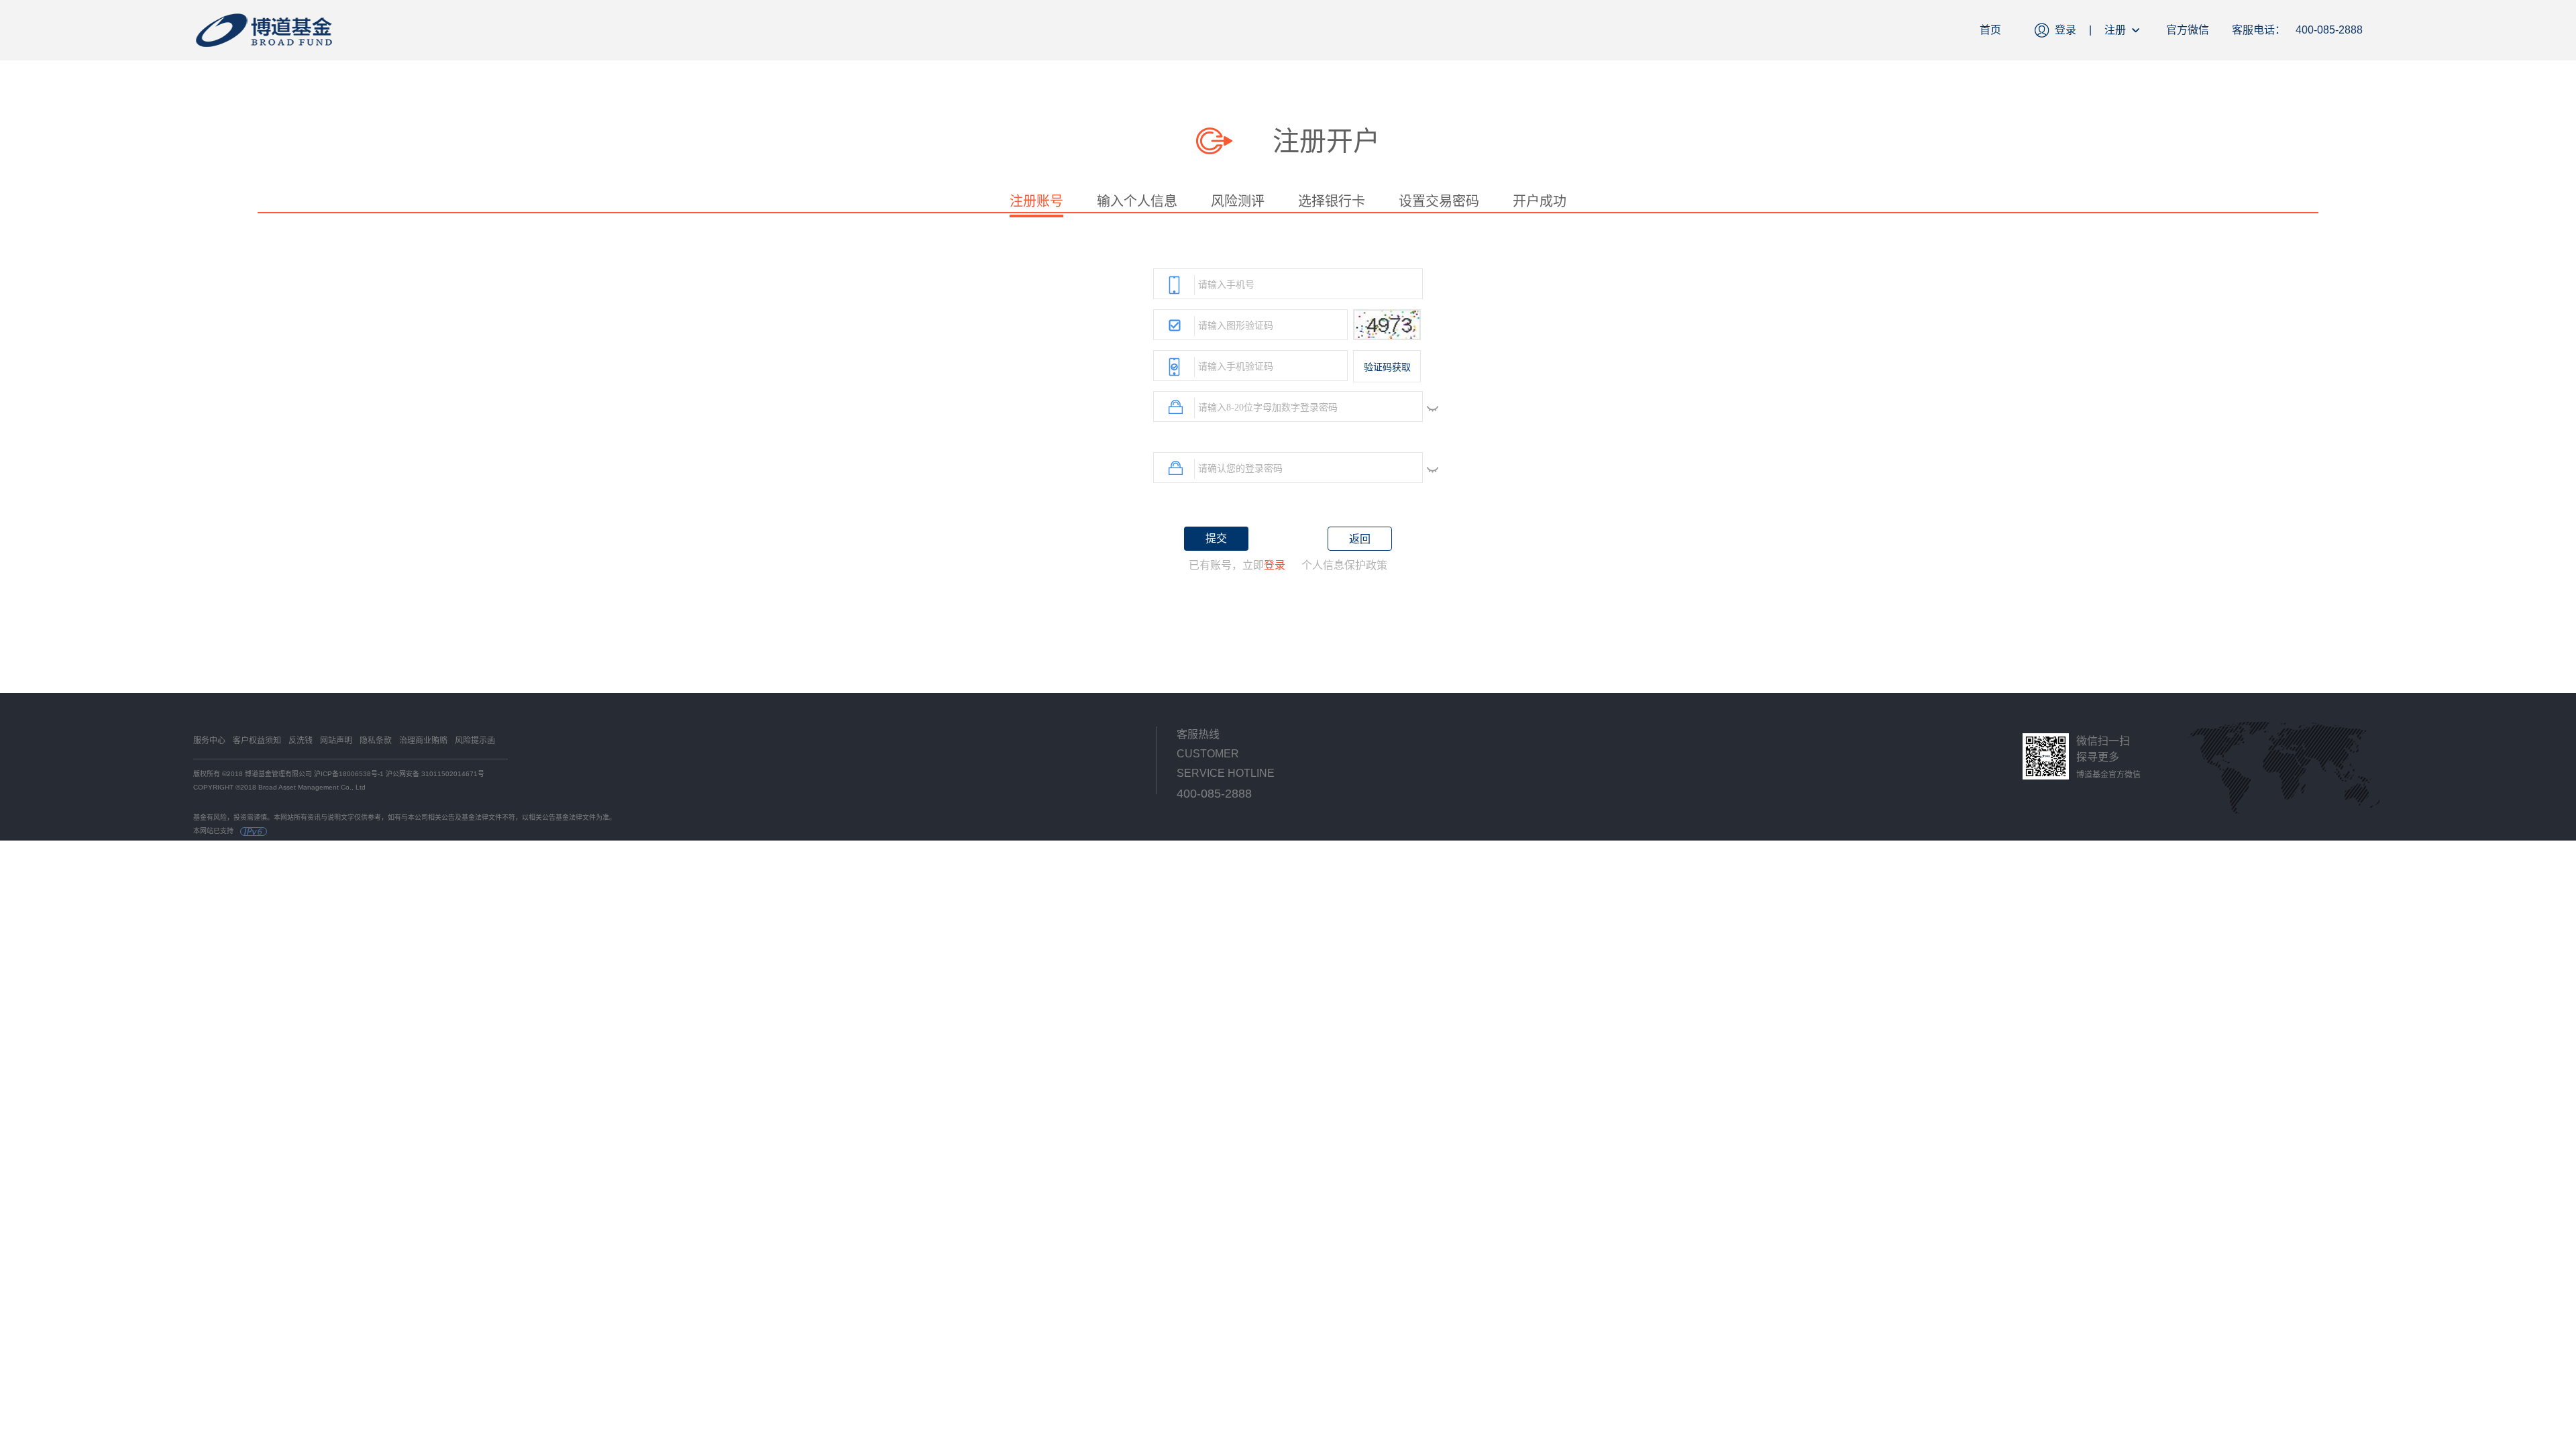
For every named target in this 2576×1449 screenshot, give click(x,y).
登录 (2065, 30)
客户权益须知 (257, 741)
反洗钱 (301, 741)
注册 (2115, 30)
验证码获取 (1387, 367)
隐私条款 (376, 741)
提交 (1216, 538)
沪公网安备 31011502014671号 (435, 774)
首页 (1990, 30)
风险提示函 (475, 741)
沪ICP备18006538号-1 (349, 774)
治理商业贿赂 (423, 741)
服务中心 (209, 741)
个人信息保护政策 (1344, 565)
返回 (1360, 539)
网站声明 (336, 741)
